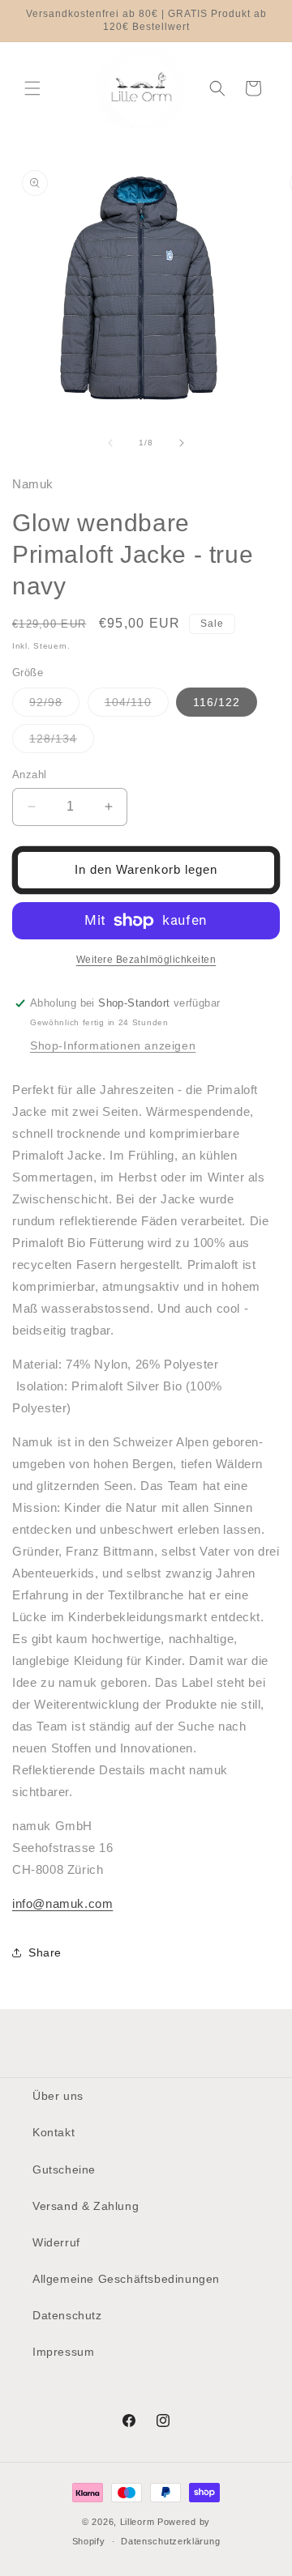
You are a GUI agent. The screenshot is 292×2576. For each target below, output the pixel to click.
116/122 (217, 702)
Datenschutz (67, 2315)
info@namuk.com (62, 1903)
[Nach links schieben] (110, 443)
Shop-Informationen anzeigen (113, 1045)
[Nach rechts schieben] (182, 443)
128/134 (62, 742)
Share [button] (45, 1952)
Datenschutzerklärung (170, 2541)
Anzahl (29, 775)
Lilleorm (137, 2522)
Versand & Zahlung (86, 2206)
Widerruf (56, 2242)
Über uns (58, 2096)
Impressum (63, 2352)
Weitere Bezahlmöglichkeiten (146, 960)
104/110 (137, 706)
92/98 (54, 706)
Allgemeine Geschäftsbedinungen (126, 2279)
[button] (32, 88)
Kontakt (54, 2132)
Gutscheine (64, 2169)
